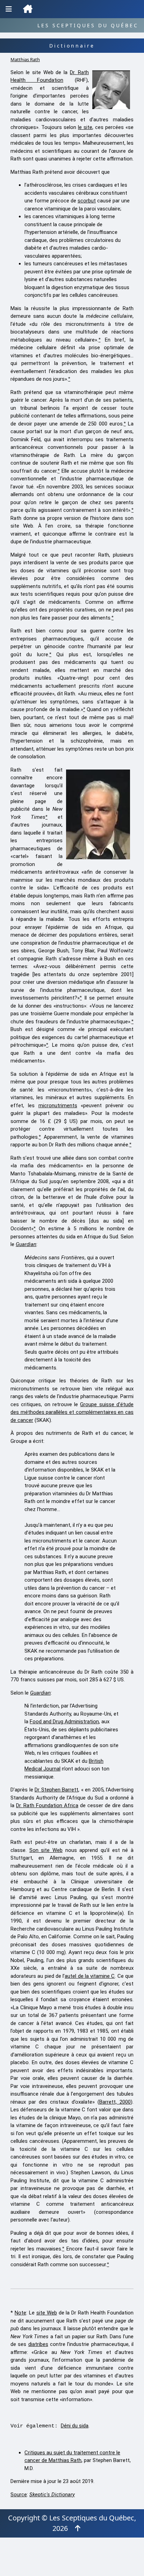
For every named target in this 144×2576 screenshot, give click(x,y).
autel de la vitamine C (90, 1976)
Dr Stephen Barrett (56, 1790)
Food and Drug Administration (64, 1722)
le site (85, 127)
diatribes (38, 2344)
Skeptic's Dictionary (52, 2495)
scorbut (87, 201)
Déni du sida (75, 2426)
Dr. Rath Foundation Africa (47, 1805)
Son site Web (46, 1850)
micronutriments (58, 1105)
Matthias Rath (25, 59)
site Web (47, 2313)
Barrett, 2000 (115, 2102)
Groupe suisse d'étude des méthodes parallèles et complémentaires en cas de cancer (72, 1412)
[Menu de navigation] (9, 9)
